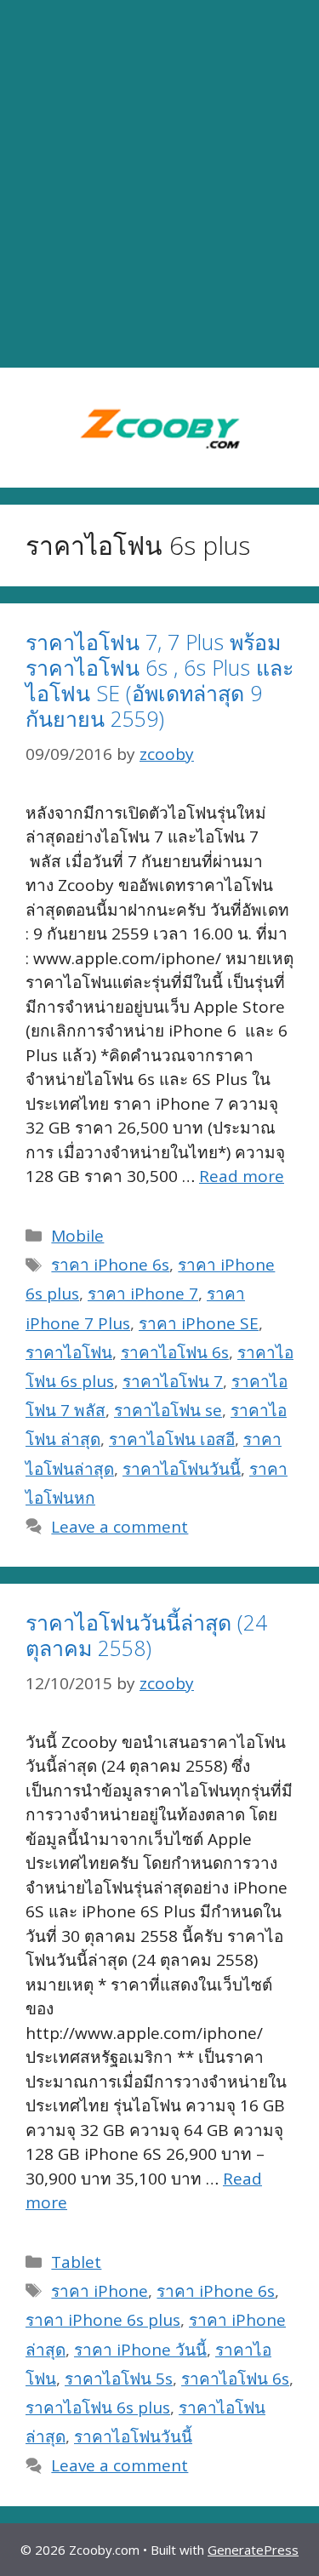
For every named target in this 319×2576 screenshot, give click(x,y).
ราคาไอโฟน (69, 1352)
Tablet (76, 2262)
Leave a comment (120, 1527)
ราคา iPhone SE (199, 1323)
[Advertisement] (159, 184)
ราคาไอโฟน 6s (175, 1352)
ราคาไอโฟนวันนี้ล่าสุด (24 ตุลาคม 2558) (146, 1635)
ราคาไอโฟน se (168, 1410)
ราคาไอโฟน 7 (173, 1381)
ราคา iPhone (100, 2291)
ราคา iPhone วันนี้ (140, 2350)
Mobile (77, 1236)
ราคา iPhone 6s (110, 1265)
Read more (242, 1176)
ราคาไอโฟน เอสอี (172, 1439)
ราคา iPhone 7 (143, 1294)
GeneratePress (253, 2550)
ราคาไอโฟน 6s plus (98, 2408)
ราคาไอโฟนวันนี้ (182, 1469)
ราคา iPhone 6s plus (103, 2320)
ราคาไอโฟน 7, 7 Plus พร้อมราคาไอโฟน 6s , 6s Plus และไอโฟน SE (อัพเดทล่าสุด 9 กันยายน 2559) (159, 680)
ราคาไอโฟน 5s (119, 2379)
